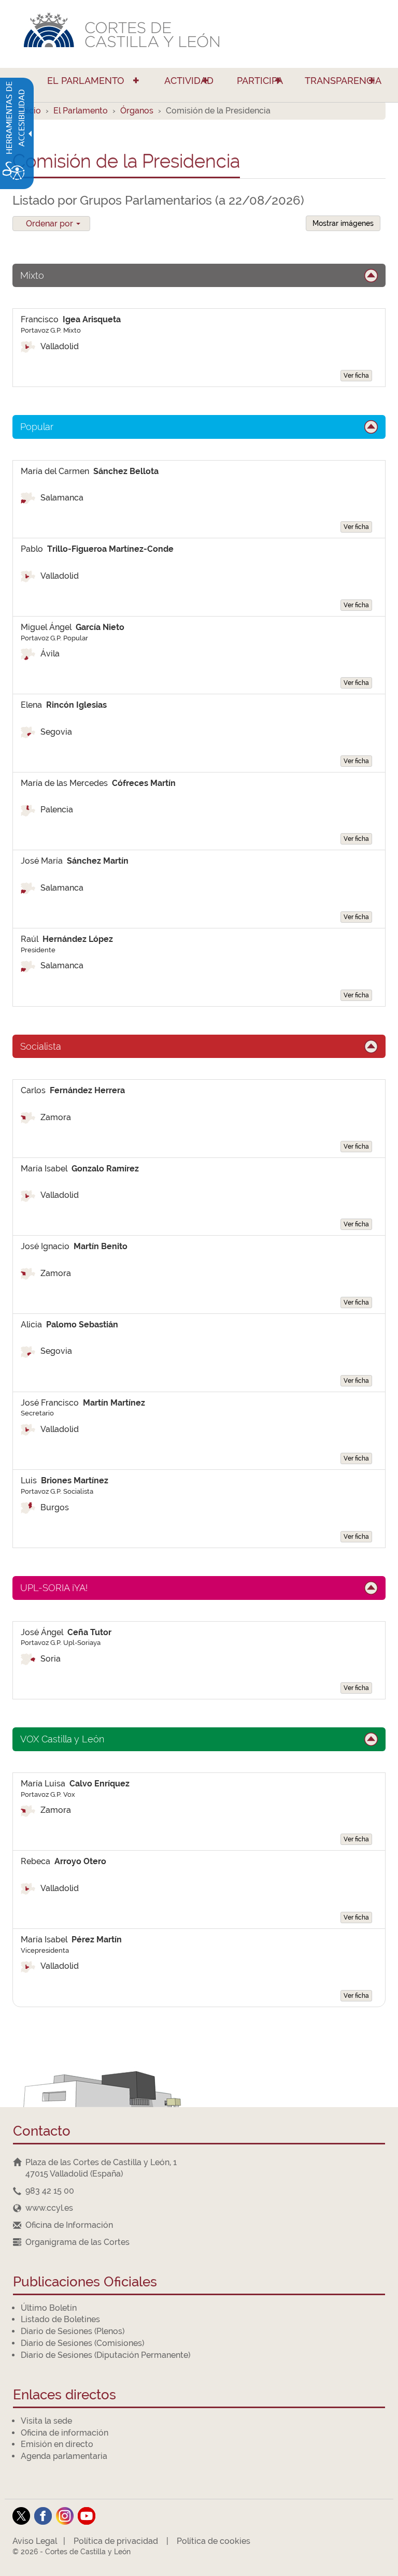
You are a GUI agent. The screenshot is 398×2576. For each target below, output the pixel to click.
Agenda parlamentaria (64, 2456)
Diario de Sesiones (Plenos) (73, 2331)
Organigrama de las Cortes (77, 2242)
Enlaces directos (65, 2395)
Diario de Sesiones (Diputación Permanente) (105, 2355)
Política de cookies (214, 2541)
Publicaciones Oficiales (85, 2282)
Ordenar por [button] (51, 224)
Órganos (137, 111)
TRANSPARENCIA (343, 81)
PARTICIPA (260, 81)
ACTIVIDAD (189, 81)
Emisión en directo (57, 2444)
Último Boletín (49, 2308)
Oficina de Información (69, 2225)
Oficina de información (65, 2433)
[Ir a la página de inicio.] (199, 34)
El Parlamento (81, 111)
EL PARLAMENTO (86, 81)
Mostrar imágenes (343, 223)
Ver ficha (356, 376)
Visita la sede (46, 2421)
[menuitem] (81, 85)
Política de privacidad (116, 2541)
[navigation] (199, 2191)
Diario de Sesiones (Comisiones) (82, 2343)
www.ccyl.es (49, 2208)
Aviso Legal (35, 2541)
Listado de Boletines (60, 2319)
